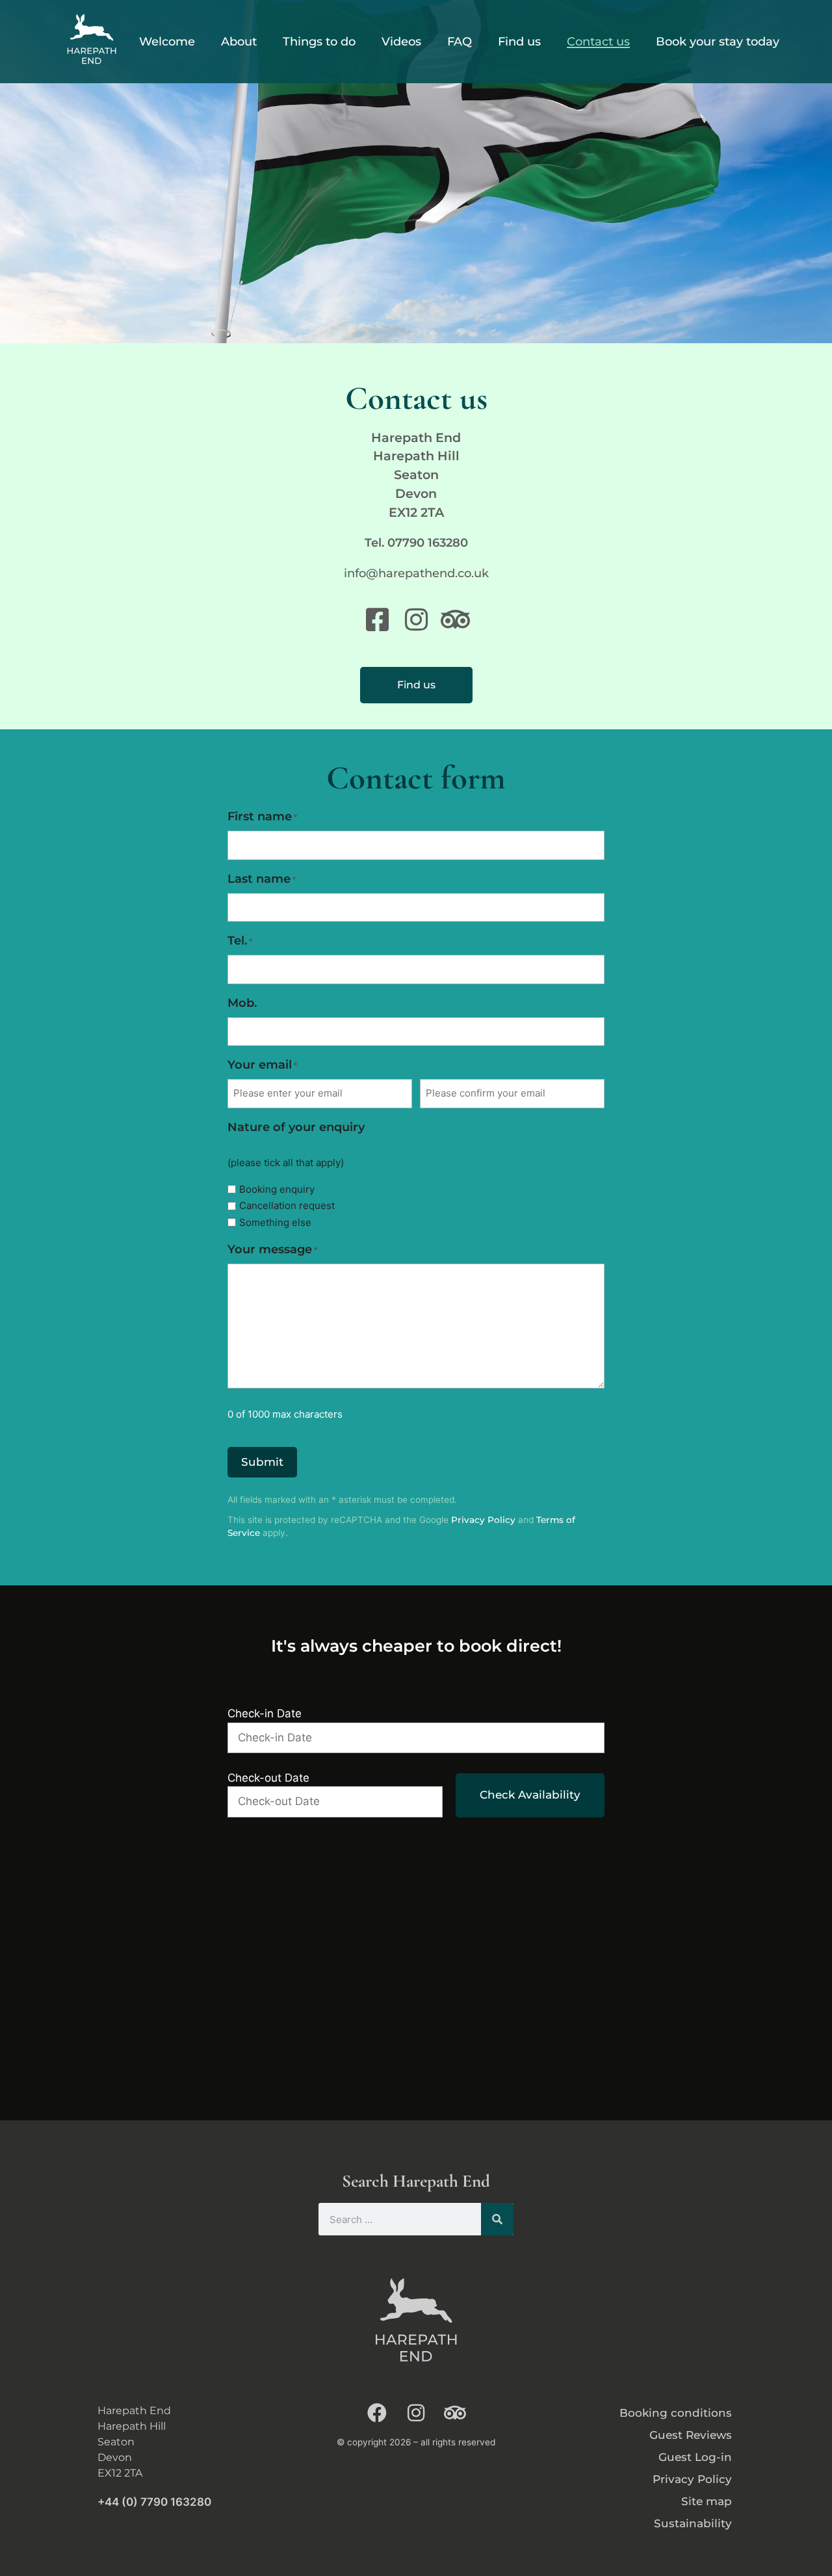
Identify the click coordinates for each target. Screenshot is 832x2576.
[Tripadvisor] (455, 2413)
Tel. (240, 941)
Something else (275, 1222)
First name (262, 816)
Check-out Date (268, 1778)
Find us (519, 42)
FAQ (460, 42)
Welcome (167, 42)
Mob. (242, 1003)
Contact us (598, 42)
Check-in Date (265, 1713)
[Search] (497, 2219)
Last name (262, 879)
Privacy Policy (483, 1520)
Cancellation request (287, 1205)
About (239, 42)
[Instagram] (416, 2413)
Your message (272, 1249)
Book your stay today (718, 42)
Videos (401, 42)
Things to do (319, 42)
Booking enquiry (277, 1189)
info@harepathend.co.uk (416, 573)
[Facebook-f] (377, 2413)
